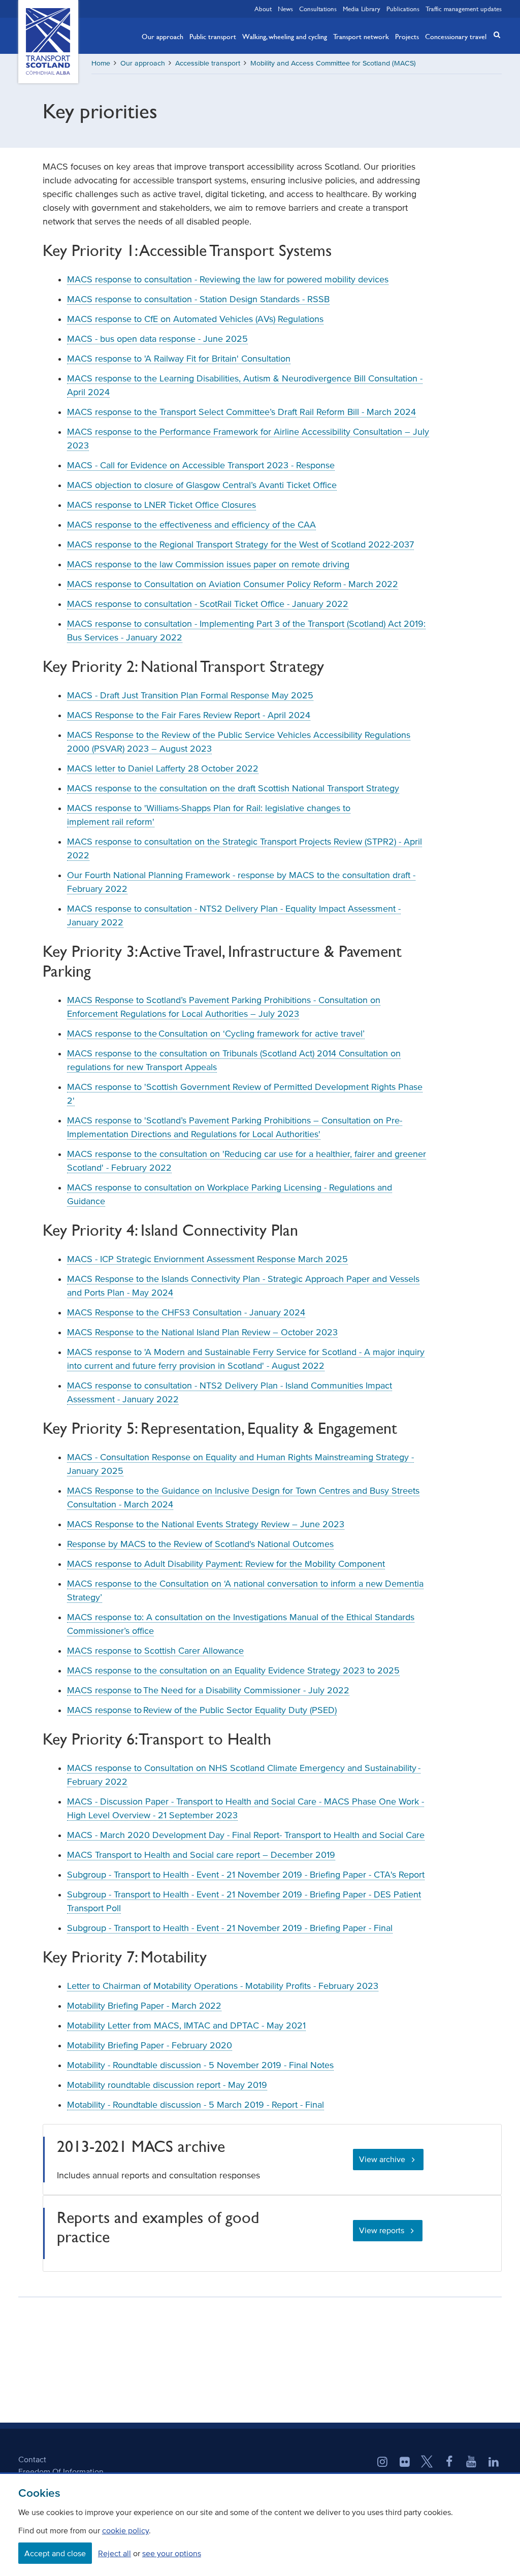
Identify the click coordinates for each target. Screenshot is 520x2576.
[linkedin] (494, 2463)
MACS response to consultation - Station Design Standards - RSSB (198, 299)
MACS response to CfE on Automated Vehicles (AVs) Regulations (195, 319)
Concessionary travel (456, 36)
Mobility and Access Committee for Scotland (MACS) (333, 63)
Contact (32, 2459)
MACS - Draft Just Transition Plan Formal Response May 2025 (190, 695)
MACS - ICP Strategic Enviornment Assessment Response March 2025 (207, 1259)
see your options (172, 2553)
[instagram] (382, 2463)
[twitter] (427, 2463)
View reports (382, 2230)
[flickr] (405, 2463)
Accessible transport (208, 63)
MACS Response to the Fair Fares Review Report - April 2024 (189, 715)
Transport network (361, 36)
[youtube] (471, 2463)
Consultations (318, 9)
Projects (407, 36)
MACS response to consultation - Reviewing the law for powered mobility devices (228, 279)
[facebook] (449, 2463)
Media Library (362, 9)
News (285, 9)
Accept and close (55, 2553)
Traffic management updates (464, 9)
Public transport (213, 36)
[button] (494, 35)
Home (101, 63)
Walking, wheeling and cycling (285, 36)
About (263, 9)
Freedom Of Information (61, 2471)
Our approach (162, 36)
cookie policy (125, 2530)
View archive (382, 2159)
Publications (403, 9)
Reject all (115, 2553)
